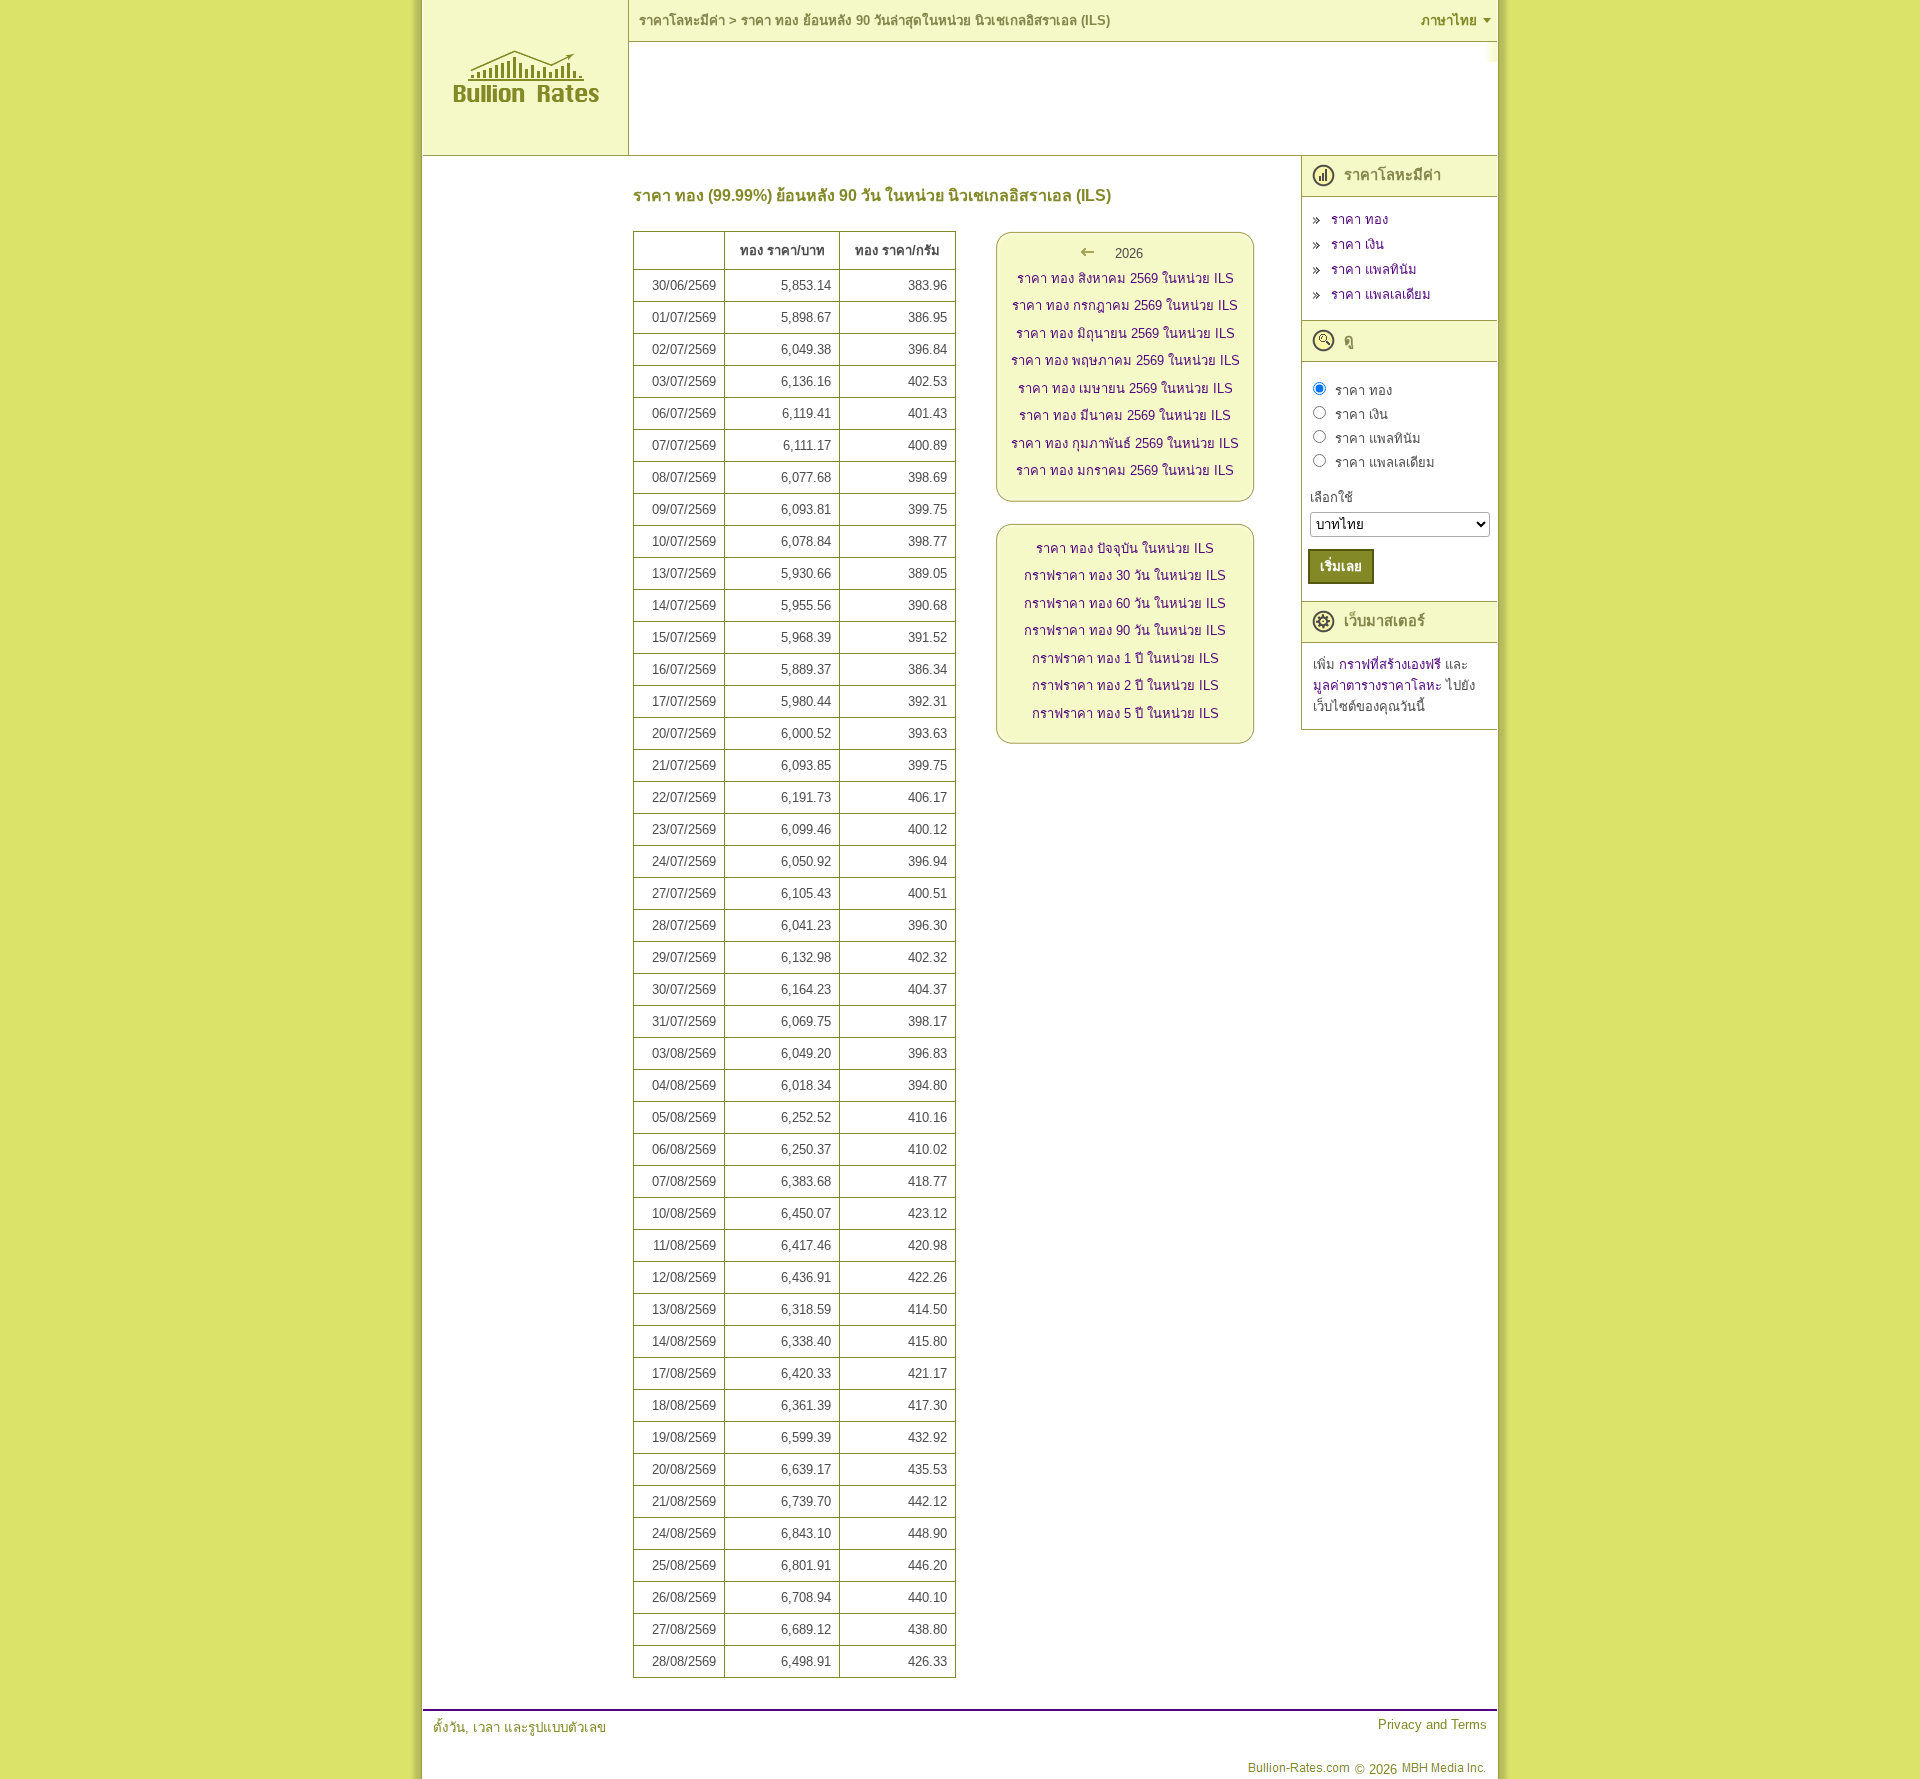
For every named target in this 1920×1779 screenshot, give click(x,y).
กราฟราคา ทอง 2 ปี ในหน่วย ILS (1125, 685)
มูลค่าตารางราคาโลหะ (1379, 685)
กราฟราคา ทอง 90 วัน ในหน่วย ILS (1125, 630)
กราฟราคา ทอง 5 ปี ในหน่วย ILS (1125, 713)
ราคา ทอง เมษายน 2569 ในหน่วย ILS (1125, 388)
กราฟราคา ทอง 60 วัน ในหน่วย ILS (1125, 603)
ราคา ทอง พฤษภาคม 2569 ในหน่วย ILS (1125, 360)
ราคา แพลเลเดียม (1381, 294)
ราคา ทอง (1359, 219)
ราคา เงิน (1357, 244)
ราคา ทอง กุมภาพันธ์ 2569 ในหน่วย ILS (1125, 443)
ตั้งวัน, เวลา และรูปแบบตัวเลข (519, 1727)
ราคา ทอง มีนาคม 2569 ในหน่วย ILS (1125, 415)
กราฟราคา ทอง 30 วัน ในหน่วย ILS (1125, 575)
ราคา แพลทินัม (1374, 269)
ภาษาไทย (1449, 20)
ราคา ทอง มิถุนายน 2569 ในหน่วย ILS (1125, 333)
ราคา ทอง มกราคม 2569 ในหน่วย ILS (1125, 470)
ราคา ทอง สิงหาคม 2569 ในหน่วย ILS (1125, 278)
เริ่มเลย (1341, 566)
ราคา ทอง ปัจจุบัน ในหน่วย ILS (1125, 548)
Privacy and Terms (1432, 1724)
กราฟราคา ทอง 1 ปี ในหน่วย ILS (1125, 658)
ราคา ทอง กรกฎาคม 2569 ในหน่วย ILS (1125, 305)
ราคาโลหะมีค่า (682, 20)
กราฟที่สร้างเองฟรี (1392, 664)
